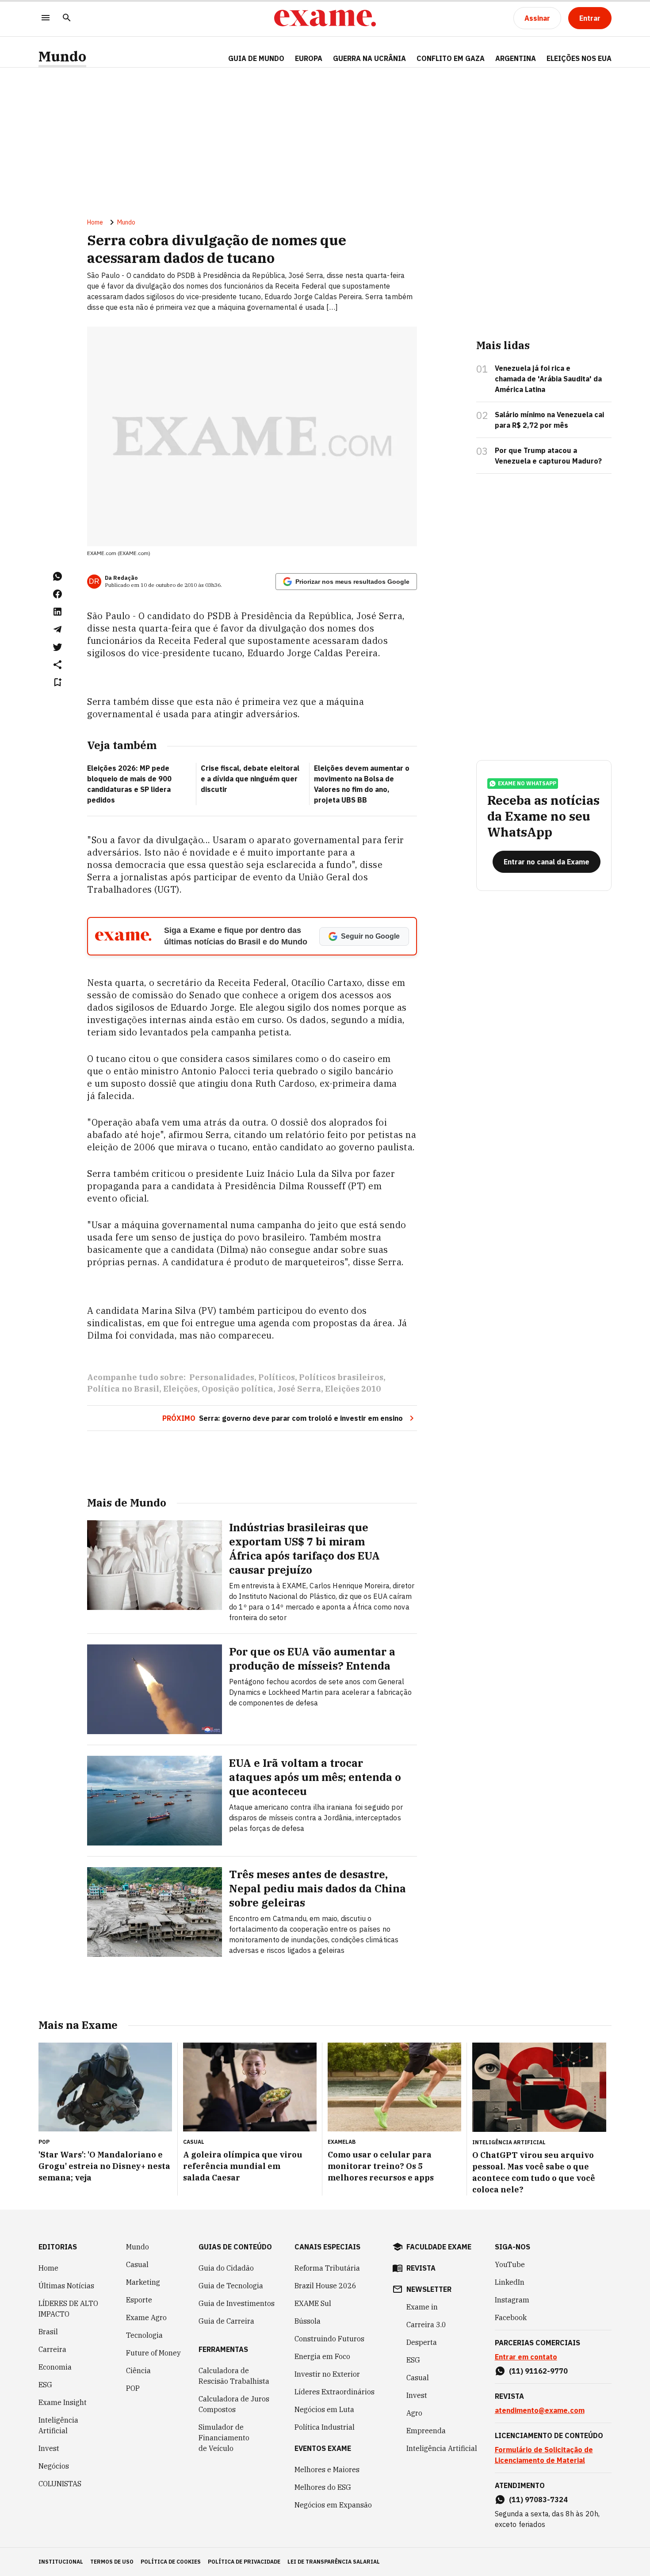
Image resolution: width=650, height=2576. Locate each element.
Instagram (512, 2300)
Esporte (139, 2300)
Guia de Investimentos (237, 2303)
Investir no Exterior (327, 2374)
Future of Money (153, 2353)
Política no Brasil (123, 1389)
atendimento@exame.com (540, 2410)
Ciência (138, 2371)
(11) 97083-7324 (538, 2500)
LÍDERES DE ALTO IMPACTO (68, 2309)
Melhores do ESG (323, 2487)
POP (133, 2388)
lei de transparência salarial (334, 2562)
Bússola (308, 2321)
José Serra (299, 1389)
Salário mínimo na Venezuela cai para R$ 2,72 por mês (549, 420)
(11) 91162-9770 (538, 2371)
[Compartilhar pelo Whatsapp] (57, 576)
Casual (137, 2264)
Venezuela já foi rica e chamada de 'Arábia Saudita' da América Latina (548, 379)
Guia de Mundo (256, 58)
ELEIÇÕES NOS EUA (579, 58)
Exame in (422, 2307)
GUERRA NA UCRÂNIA (369, 58)
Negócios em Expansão (333, 2505)
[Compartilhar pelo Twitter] (57, 647)
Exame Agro (146, 2317)
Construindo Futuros (329, 2339)
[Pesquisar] (67, 18)
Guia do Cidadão (226, 2268)
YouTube (510, 2264)
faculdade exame (439, 2247)
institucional (61, 2562)
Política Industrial (325, 2427)
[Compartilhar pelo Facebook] (57, 594)
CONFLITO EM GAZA (451, 58)
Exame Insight (63, 2402)
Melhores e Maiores (327, 2469)
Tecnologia (144, 2335)
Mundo (62, 56)
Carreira (52, 2349)
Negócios (54, 2466)
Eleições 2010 (353, 1389)
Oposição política (237, 1389)
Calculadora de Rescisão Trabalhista (234, 2376)
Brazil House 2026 (325, 2286)
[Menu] (46, 18)
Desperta (422, 2342)
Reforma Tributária (327, 2268)
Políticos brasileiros (341, 1377)
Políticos (277, 1377)
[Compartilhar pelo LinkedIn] (57, 612)
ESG (45, 2385)
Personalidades (222, 1377)
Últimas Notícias (66, 2286)
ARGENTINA (516, 58)
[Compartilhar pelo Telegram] (57, 629)
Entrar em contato (526, 2357)
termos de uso (112, 2562)
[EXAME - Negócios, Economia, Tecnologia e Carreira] (325, 18)
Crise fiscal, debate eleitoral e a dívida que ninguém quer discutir (250, 779)
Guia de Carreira (226, 2321)
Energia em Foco (322, 2356)
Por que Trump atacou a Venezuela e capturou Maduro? (548, 456)
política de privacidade (244, 2562)
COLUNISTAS (60, 2484)
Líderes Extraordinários (335, 2392)
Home (95, 222)
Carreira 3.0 (426, 2325)
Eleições (180, 1389)
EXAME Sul (313, 2303)
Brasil (48, 2332)
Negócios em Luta (324, 2409)
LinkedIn (510, 2282)
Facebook (511, 2317)
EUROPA (309, 58)
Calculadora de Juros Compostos (234, 2404)
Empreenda (426, 2431)
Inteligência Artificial (58, 2425)
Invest (49, 2448)
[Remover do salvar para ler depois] (57, 682)
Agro (414, 2413)
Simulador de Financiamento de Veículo (224, 2438)
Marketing (143, 2282)
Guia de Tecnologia (231, 2286)
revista (421, 2268)
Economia (55, 2367)
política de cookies (171, 2562)
